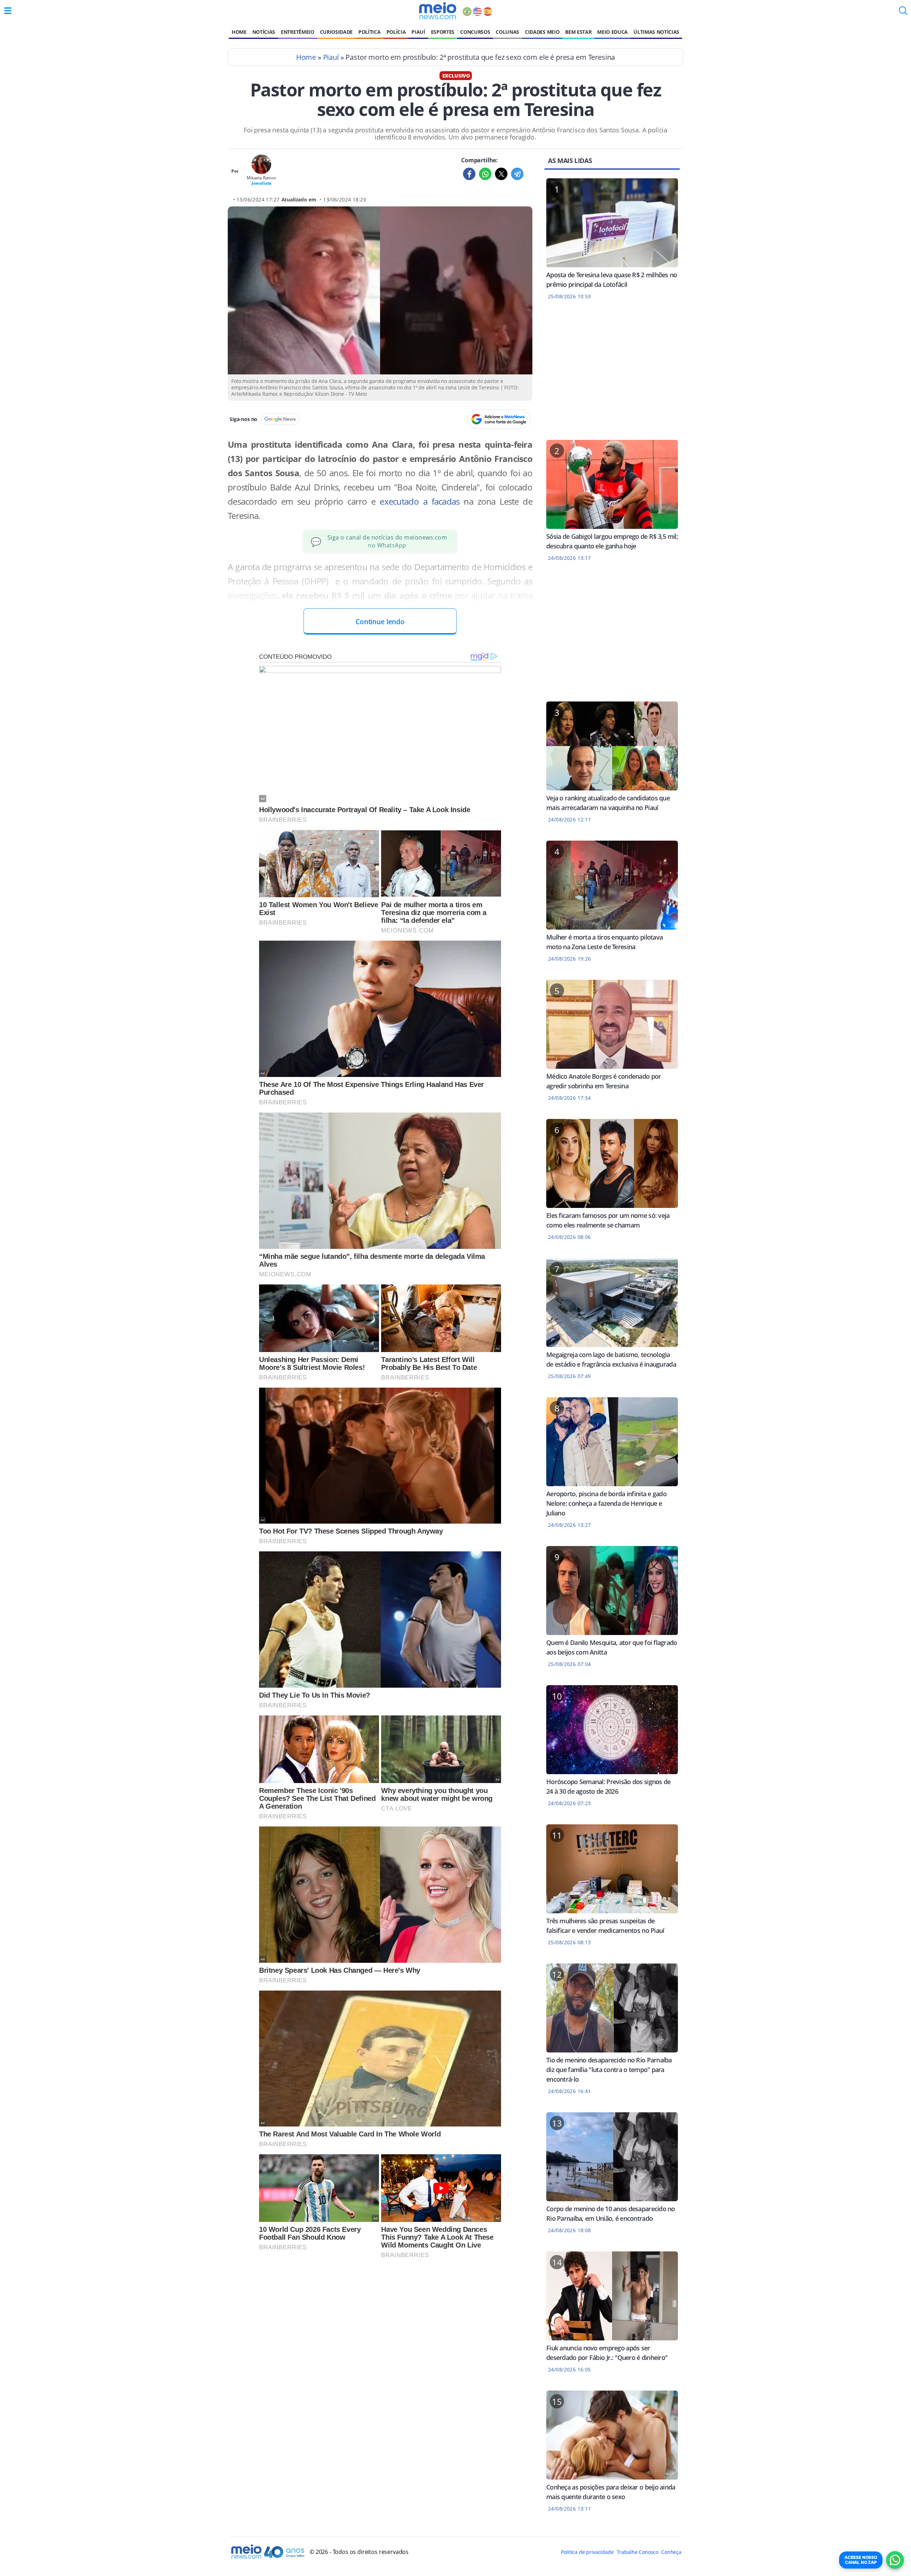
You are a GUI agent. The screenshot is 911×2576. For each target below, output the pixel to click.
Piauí (418, 32)
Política (369, 32)
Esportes (443, 32)
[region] (612, 374)
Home (239, 32)
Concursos (475, 32)
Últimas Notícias (656, 32)
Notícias (264, 32)
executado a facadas (420, 501)
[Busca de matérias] (903, 13)
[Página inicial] (438, 11)
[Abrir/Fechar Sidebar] (8, 11)
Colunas (507, 32)
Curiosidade (336, 32)
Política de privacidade (587, 2552)
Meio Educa (612, 32)
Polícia (396, 32)
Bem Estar (578, 32)
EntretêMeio (297, 32)
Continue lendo (380, 622)
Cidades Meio (542, 32)
